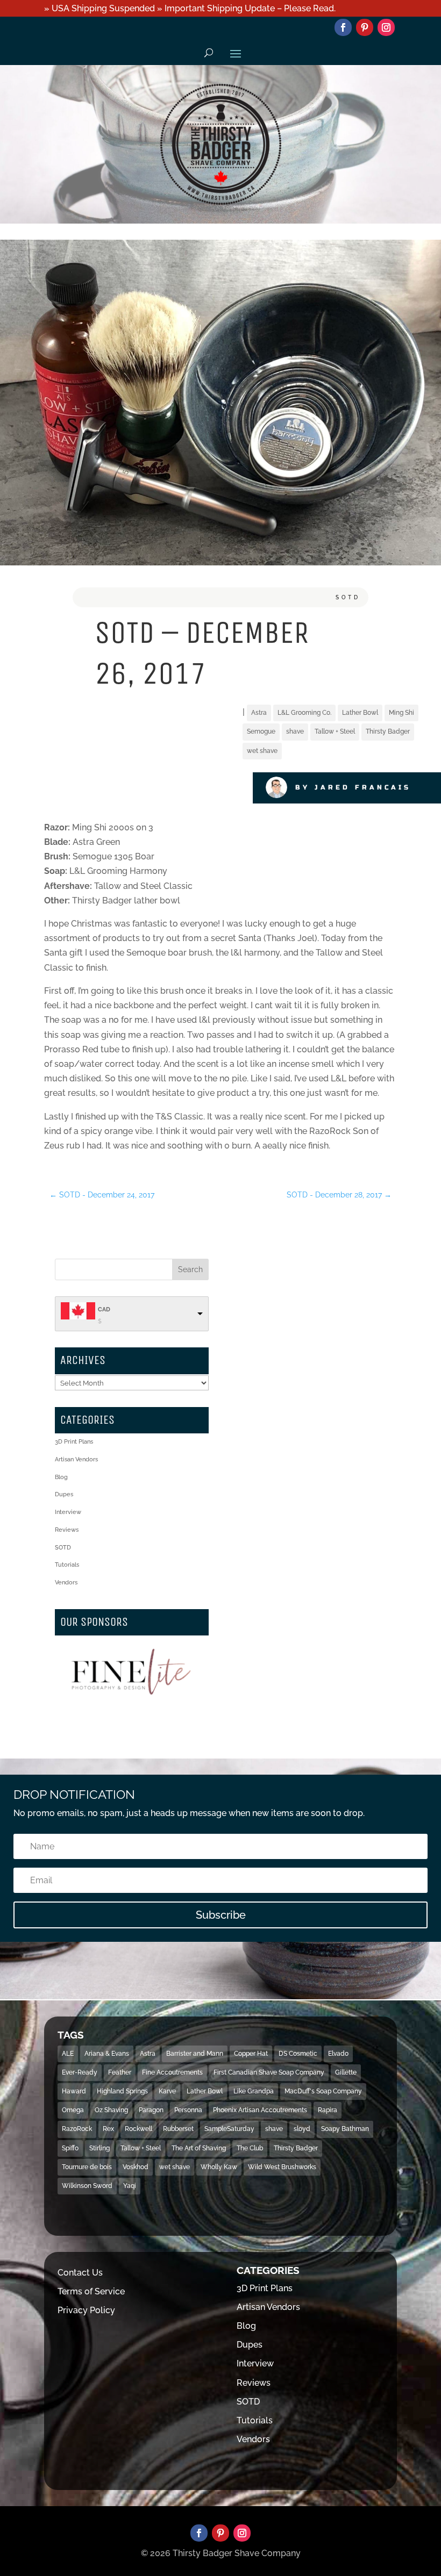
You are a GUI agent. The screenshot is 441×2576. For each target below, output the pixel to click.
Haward (74, 2091)
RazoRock (77, 2129)
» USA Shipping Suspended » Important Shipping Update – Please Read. (190, 8)
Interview (68, 1512)
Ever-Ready (80, 2072)
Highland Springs (122, 2091)
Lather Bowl (360, 713)
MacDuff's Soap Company (323, 2091)
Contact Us (80, 2273)
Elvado (338, 2054)
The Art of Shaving (199, 2148)
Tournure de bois (87, 2167)
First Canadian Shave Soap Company (269, 2072)
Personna (188, 2110)
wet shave (262, 751)
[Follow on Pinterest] (365, 27)
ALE (68, 2054)
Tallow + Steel (335, 731)
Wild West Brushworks (282, 2167)
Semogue (261, 731)
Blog (61, 1477)
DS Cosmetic (298, 2054)
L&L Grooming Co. (304, 713)
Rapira (328, 2110)
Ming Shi (401, 713)
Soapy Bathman (345, 2129)
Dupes (64, 1494)
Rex (108, 2129)
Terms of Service (91, 2291)
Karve (167, 2091)
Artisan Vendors (76, 1459)
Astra (259, 713)
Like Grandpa (254, 2091)
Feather (120, 2072)
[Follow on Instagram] (386, 27)
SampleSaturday (229, 2129)
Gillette (346, 2072)
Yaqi (130, 2186)
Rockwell (138, 2129)
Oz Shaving (111, 2110)
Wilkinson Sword (87, 2186)
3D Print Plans (74, 1442)
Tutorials (67, 1565)
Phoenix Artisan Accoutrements (260, 2110)
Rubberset (178, 2129)
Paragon (151, 2110)
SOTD (348, 597)
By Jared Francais (353, 787)
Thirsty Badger (388, 731)
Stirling (99, 2148)
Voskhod (136, 2167)
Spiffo (70, 2148)
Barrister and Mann (195, 2054)
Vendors (66, 1583)
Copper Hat (251, 2054)
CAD (104, 1309)
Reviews (67, 1530)
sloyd (302, 2129)
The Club (250, 2148)
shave (295, 731)
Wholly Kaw (219, 2167)
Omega (73, 2110)
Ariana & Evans (107, 2054)
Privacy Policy (86, 2310)
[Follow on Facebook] (343, 27)
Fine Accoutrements (172, 2072)
